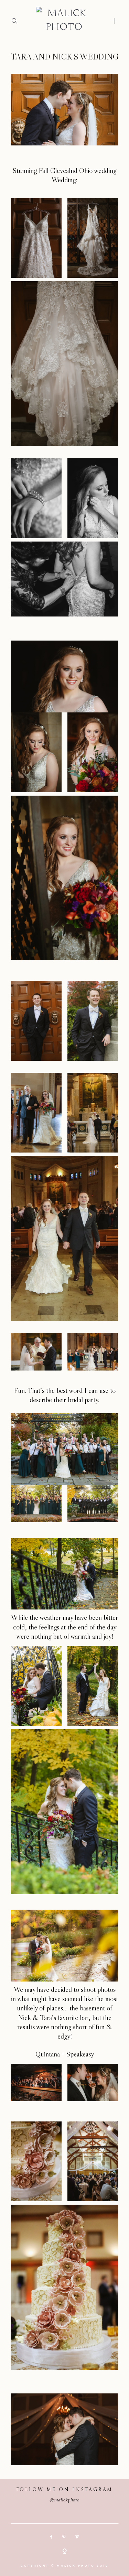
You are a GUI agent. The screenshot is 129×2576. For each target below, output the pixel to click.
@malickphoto (64, 2500)
